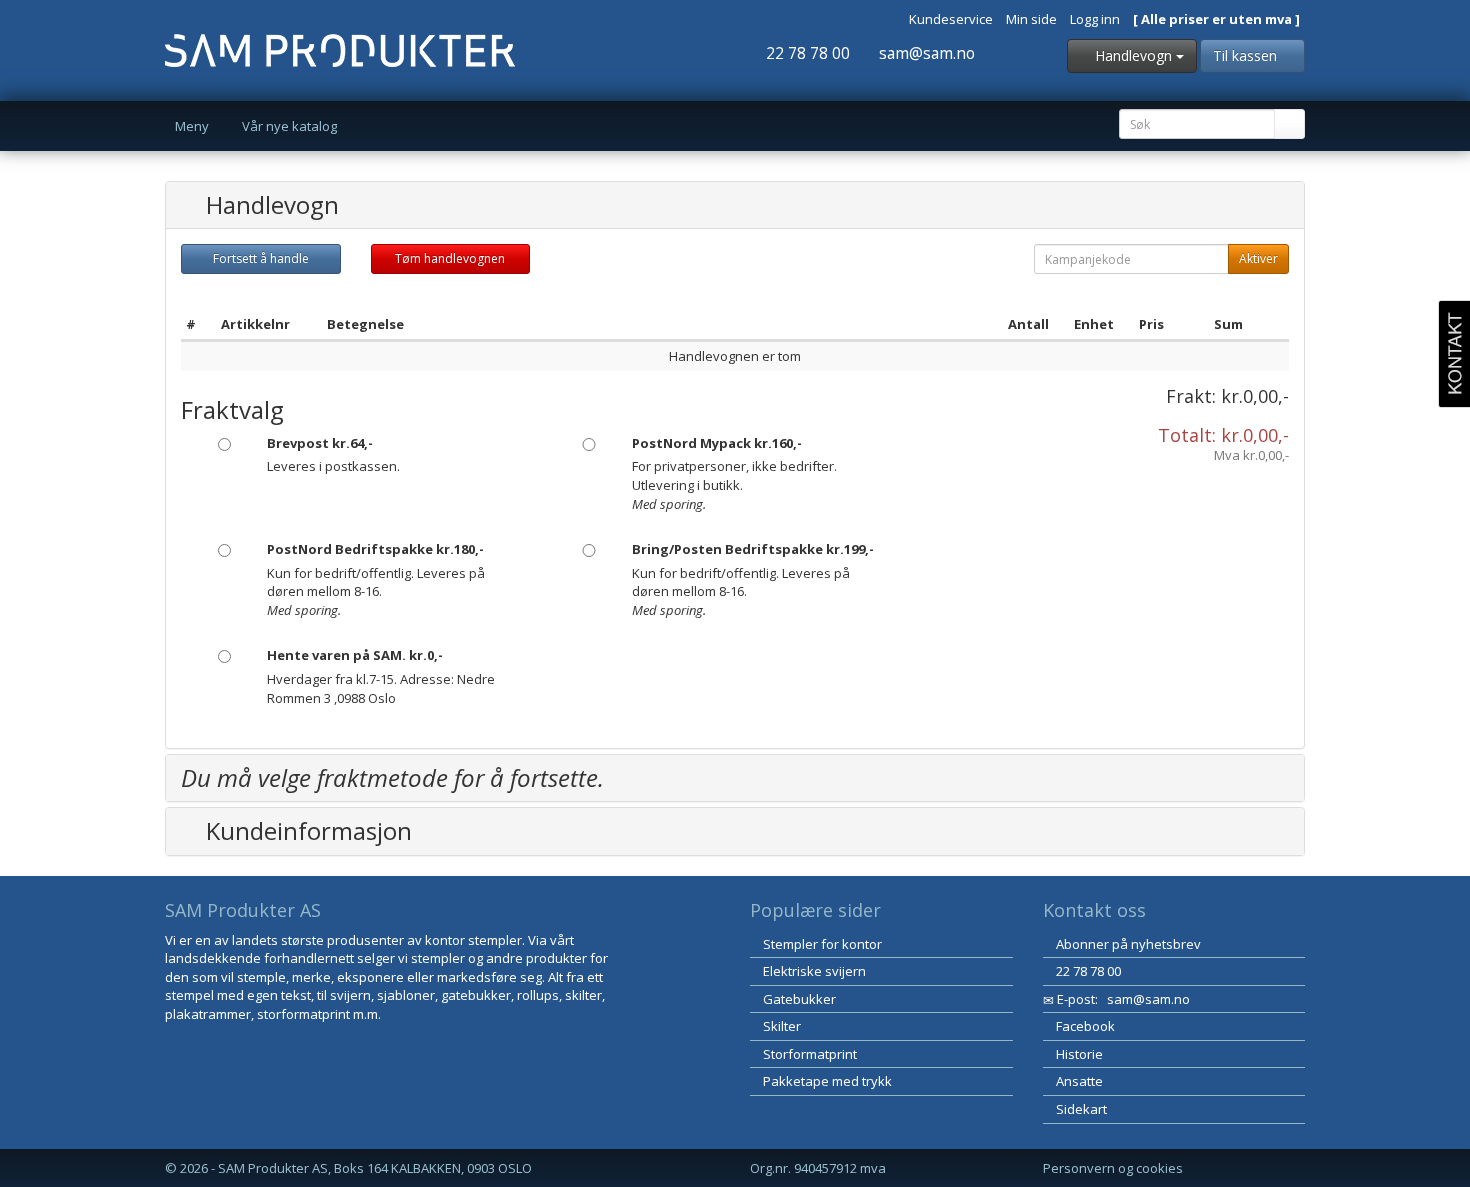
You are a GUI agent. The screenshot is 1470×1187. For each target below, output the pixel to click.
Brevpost (320, 443)
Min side (1031, 19)
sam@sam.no (925, 53)
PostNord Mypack (717, 443)
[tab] (735, 205)
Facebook (1084, 1026)
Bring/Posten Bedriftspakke (753, 549)
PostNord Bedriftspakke (375, 549)
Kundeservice (951, 19)
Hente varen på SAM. (355, 655)
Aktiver (1258, 258)
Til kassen (1247, 55)
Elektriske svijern (813, 971)
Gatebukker (798, 999)
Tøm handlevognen (450, 258)
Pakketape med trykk (826, 1081)
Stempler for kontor (821, 944)
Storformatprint (808, 1054)
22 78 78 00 (806, 53)
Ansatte (1078, 1081)
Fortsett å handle (261, 258)
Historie (1078, 1054)
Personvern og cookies (1113, 1168)
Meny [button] (193, 126)
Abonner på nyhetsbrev (1127, 944)
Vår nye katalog (289, 126)
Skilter (780, 1026)
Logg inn (1095, 19)
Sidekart (1080, 1109)
